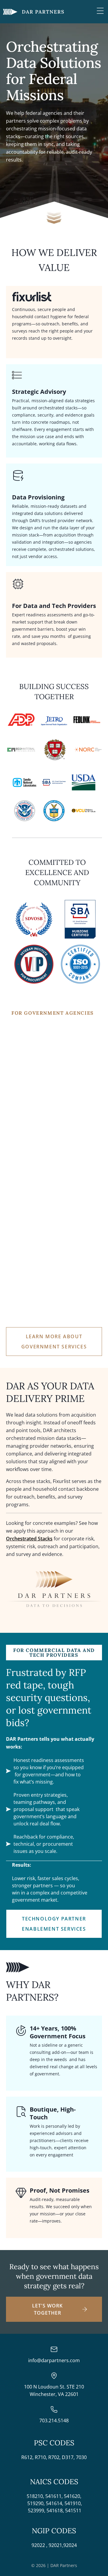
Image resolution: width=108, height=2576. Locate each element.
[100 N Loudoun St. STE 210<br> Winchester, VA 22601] (54, 2376)
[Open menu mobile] (100, 11)
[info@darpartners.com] (54, 2349)
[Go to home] (34, 12)
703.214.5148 (54, 2420)
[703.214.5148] (54, 2409)
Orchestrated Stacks (29, 1539)
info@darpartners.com (54, 2360)
